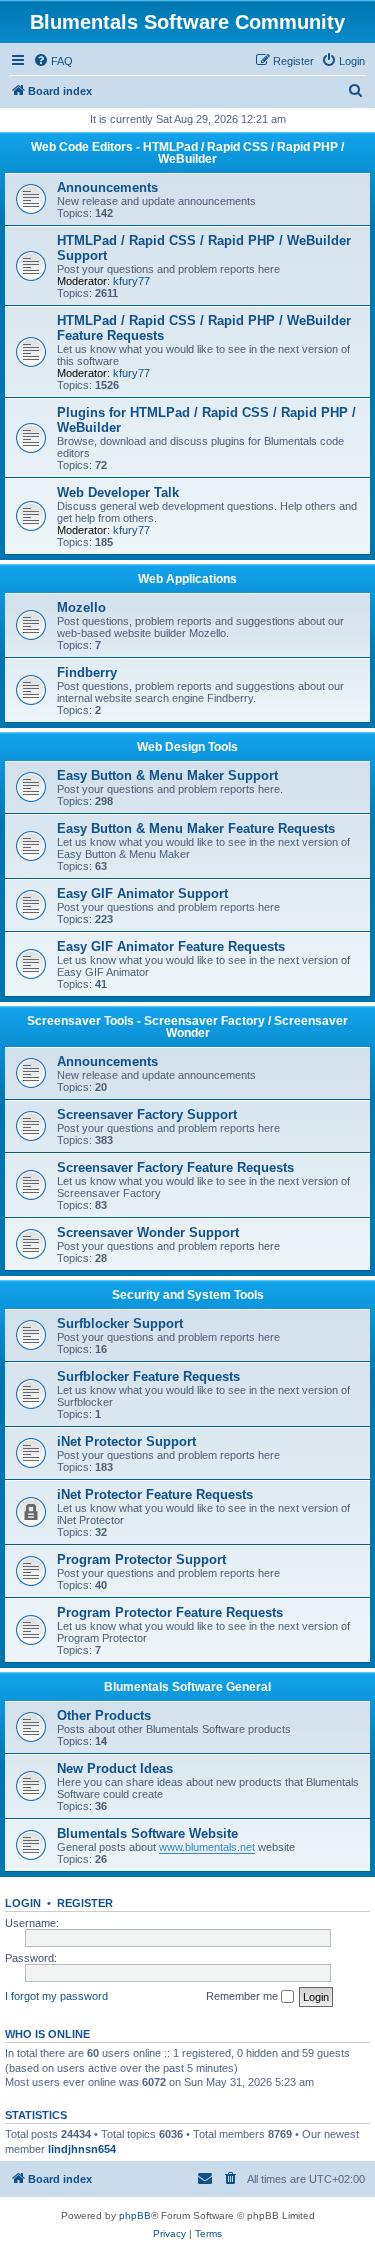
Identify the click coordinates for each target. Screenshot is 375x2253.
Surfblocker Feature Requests (148, 1376)
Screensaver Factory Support (147, 1114)
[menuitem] (53, 61)
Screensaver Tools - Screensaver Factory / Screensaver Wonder (187, 1027)
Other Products (104, 1715)
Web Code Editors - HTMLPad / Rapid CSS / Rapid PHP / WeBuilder (187, 153)
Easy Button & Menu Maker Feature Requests (196, 828)
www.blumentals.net (207, 1847)
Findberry (87, 672)
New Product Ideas (115, 1768)
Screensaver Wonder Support (148, 1232)
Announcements (107, 187)
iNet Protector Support (126, 1441)
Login (23, 1903)
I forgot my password (56, 1996)
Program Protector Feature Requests (170, 1612)
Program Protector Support (141, 1559)
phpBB (135, 2215)
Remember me (243, 1996)
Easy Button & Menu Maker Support (167, 775)
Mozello (81, 607)
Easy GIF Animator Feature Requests (171, 946)
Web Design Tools (187, 747)
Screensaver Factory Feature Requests (175, 1167)
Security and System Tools (188, 1295)
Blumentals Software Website (147, 1833)
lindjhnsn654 (82, 2149)
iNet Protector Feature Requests (155, 1494)
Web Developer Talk (118, 492)
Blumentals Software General (187, 1687)
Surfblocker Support (120, 1323)
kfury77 (131, 281)
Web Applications (187, 579)
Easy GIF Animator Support (142, 893)
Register (85, 1903)
